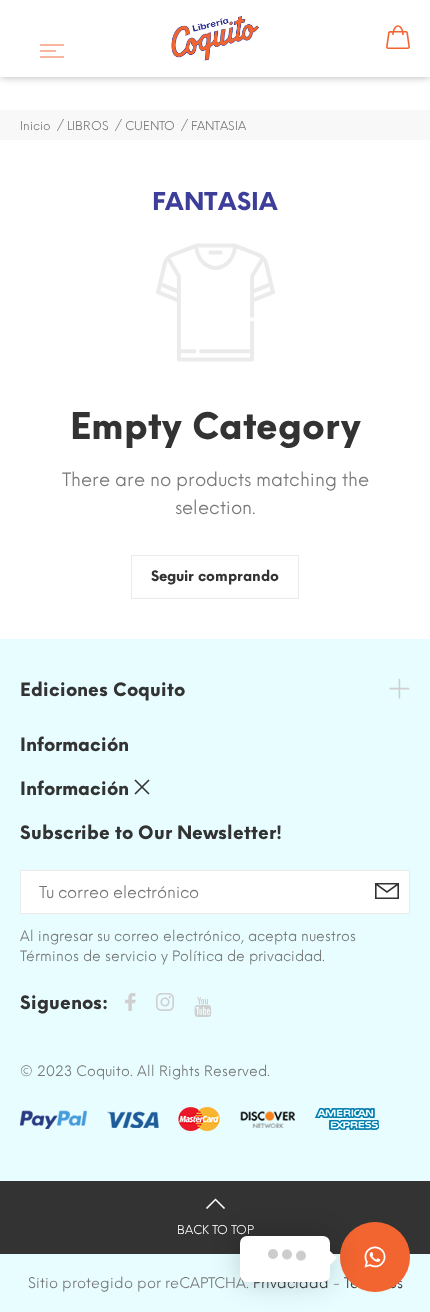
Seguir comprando (215, 576)
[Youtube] (202, 1007)
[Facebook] (130, 1005)
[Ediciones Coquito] (215, 39)
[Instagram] (165, 1005)
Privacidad (291, 1283)
